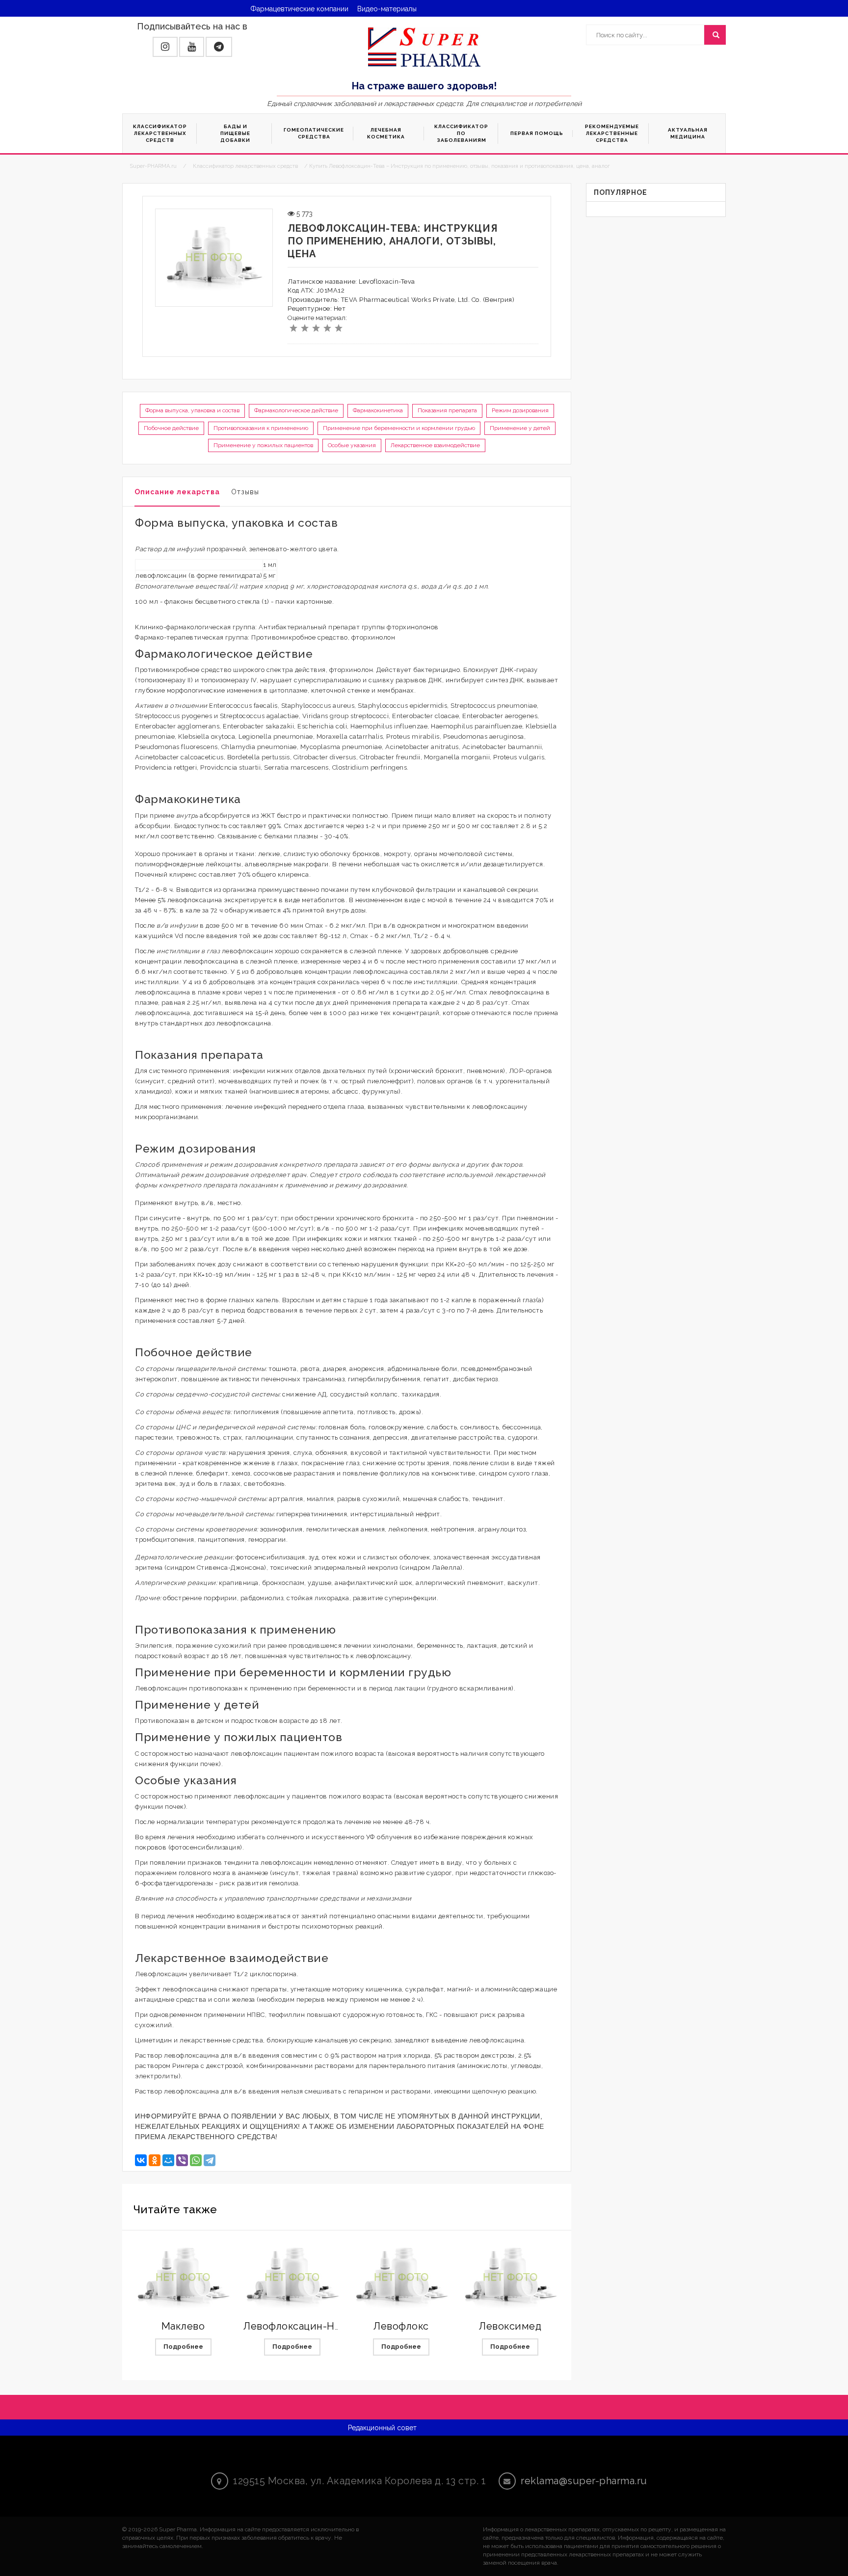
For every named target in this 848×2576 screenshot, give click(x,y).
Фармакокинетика (378, 410)
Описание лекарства (177, 492)
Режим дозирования (520, 410)
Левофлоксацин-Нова (297, 2326)
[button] (165, 47)
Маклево (183, 2326)
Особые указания (352, 445)
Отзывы (245, 492)
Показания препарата (447, 410)
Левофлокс (401, 2326)
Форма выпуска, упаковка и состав (192, 410)
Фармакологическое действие (296, 410)
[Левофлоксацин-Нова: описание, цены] (292, 2278)
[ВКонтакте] (141, 2160)
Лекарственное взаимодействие (435, 445)
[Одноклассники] (155, 2160)
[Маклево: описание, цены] (183, 2278)
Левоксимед (510, 2326)
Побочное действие (171, 428)
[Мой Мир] (168, 2160)
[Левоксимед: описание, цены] (510, 2278)
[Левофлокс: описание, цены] (401, 2278)
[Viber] (182, 2160)
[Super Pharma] (424, 47)
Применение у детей (520, 428)
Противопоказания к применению (261, 428)
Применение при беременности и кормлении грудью (399, 428)
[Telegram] (210, 2160)
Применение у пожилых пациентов (263, 445)
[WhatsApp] (196, 2160)
